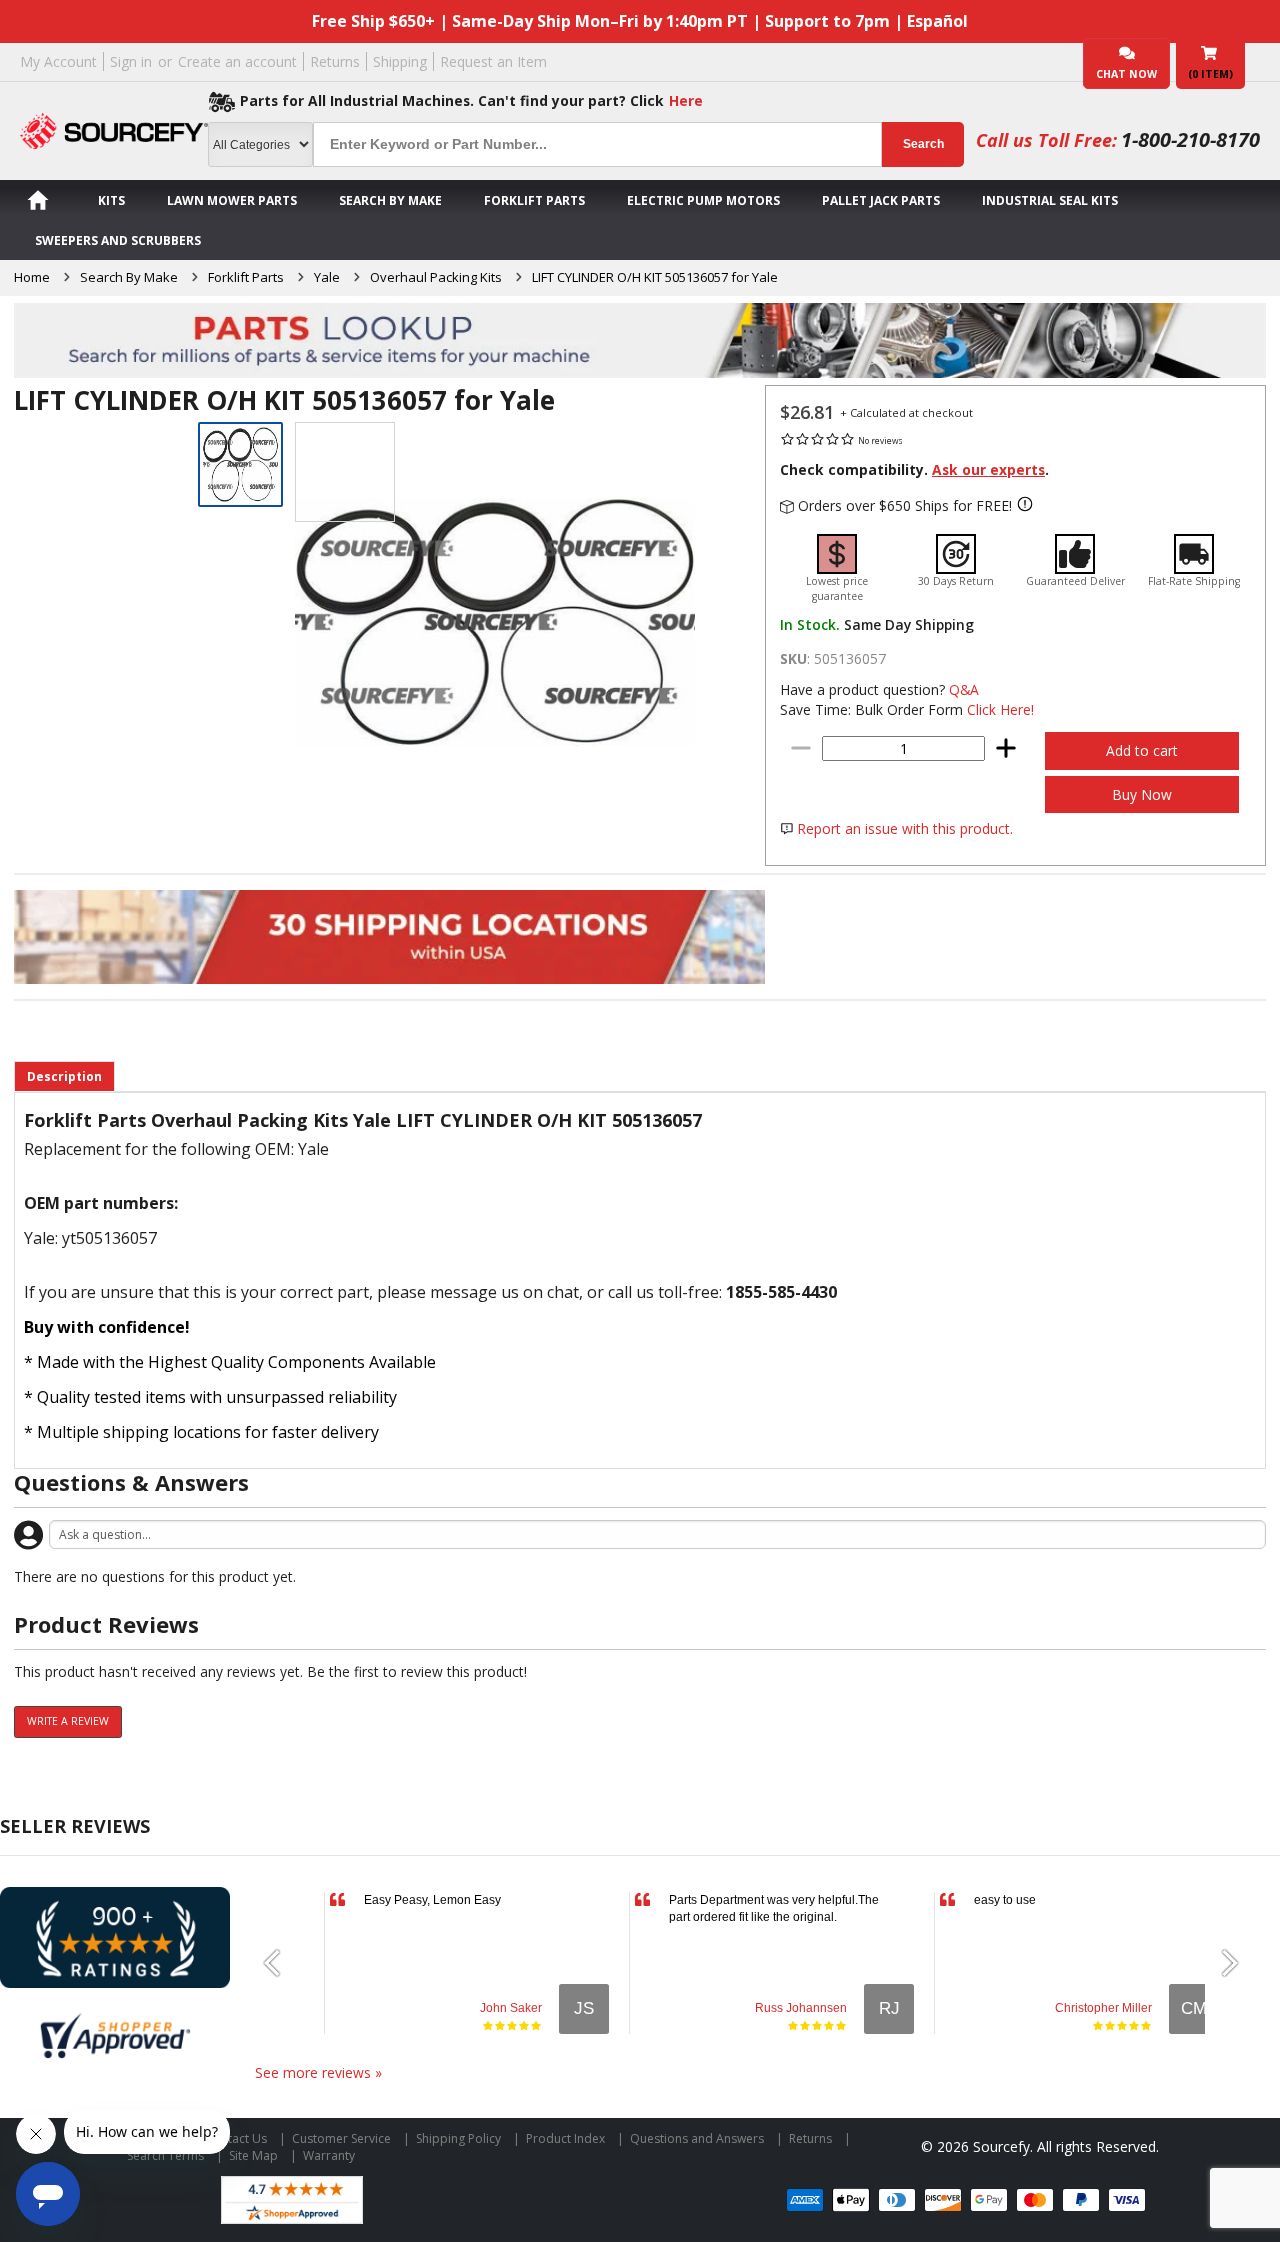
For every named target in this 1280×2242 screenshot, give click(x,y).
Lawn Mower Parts (232, 200)
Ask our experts (988, 469)
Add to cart (1142, 750)
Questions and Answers (697, 2138)
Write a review (68, 1721)
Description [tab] (64, 1076)
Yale (327, 277)
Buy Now (1142, 794)
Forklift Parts (534, 200)
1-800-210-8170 (1190, 139)
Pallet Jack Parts (881, 200)
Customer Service (341, 2138)
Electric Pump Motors (703, 200)
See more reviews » (318, 2072)
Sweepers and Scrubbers (118, 240)
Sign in (131, 61)
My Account (58, 61)
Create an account (237, 61)
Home (32, 277)
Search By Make (390, 200)
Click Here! (1000, 709)
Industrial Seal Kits (1050, 200)
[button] (280, 1963)
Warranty (329, 2155)
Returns (335, 61)
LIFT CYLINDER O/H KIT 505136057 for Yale (655, 277)
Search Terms (165, 2155)
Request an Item (493, 61)
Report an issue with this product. (905, 828)
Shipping (400, 61)
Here (686, 100)
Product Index (565, 2138)
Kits (111, 200)
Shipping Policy (458, 2138)
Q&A (964, 689)
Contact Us (236, 2138)
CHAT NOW (1126, 74)
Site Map (253, 2155)
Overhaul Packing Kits (436, 277)
